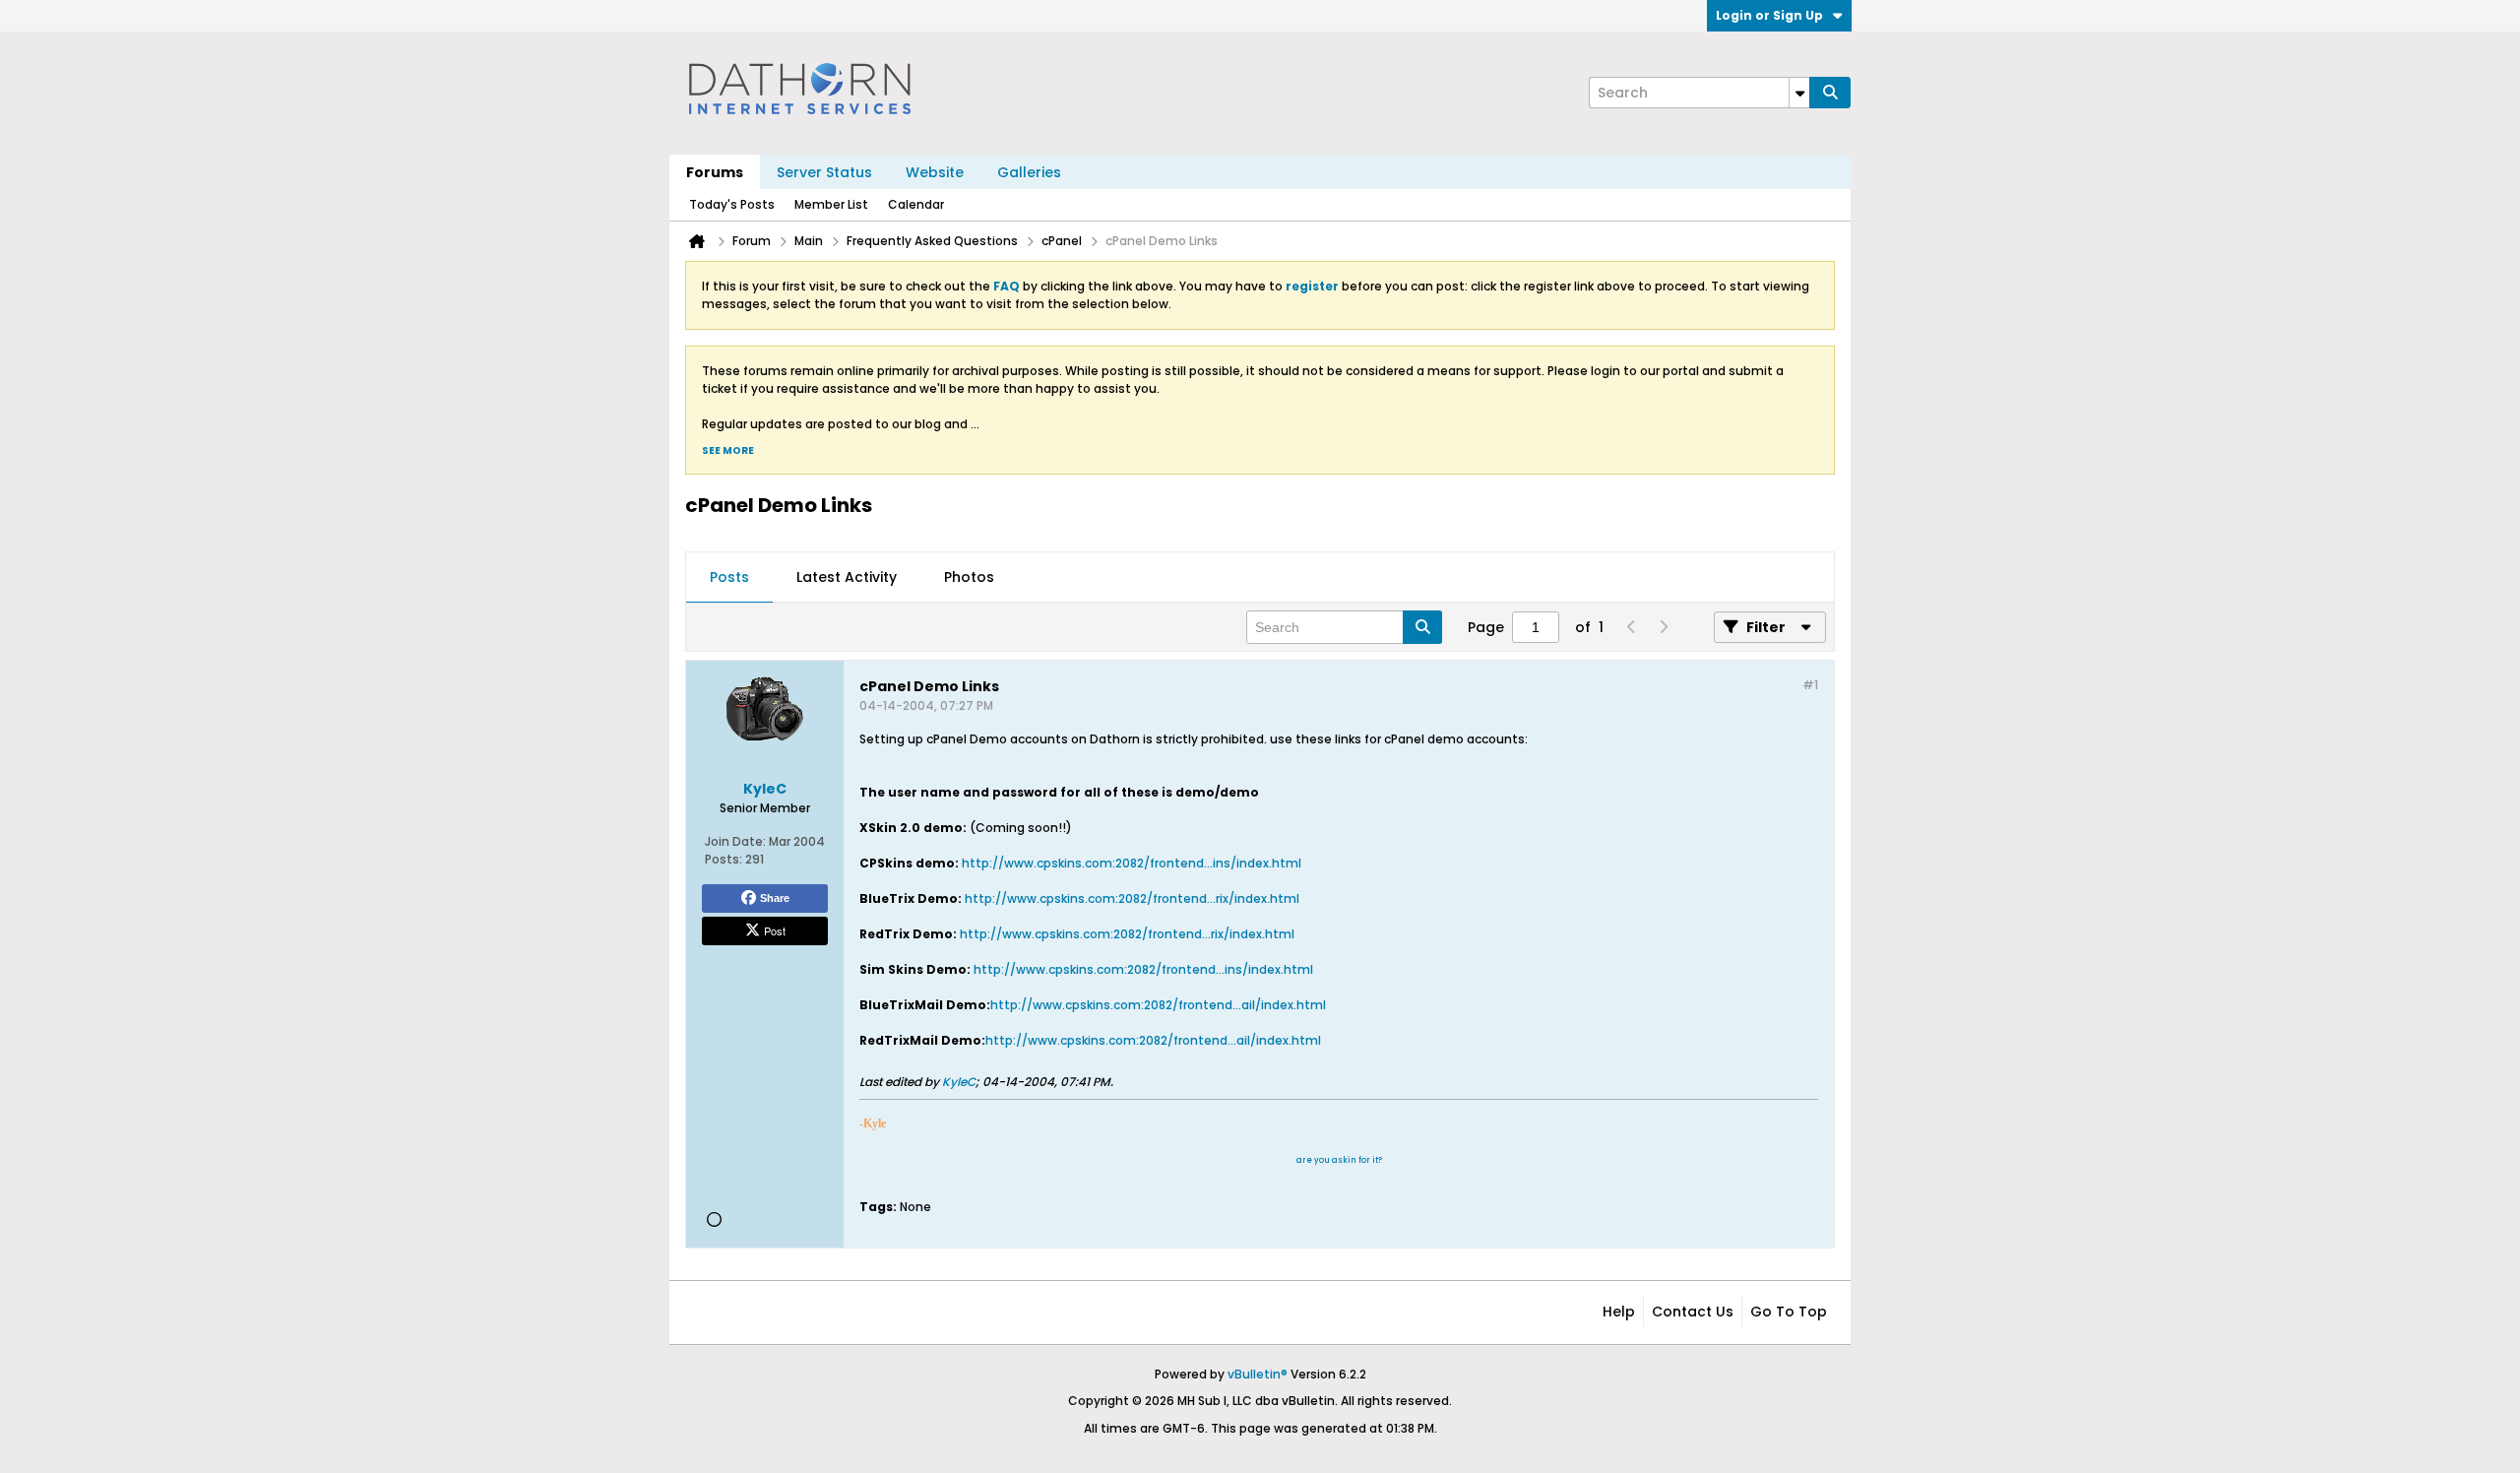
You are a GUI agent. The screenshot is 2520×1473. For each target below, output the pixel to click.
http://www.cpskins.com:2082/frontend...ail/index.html (1158, 1005)
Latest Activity (847, 577)
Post (775, 930)
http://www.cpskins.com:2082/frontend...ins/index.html (1132, 863)
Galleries (1029, 172)
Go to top (1789, 1312)
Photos (969, 577)
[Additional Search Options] (1799, 93)
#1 (1810, 685)
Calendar (916, 204)
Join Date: (735, 841)
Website (935, 172)
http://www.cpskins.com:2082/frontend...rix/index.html (1132, 898)
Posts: (724, 859)
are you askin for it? (1339, 1160)
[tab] (729, 578)
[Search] (1830, 93)
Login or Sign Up (1769, 15)
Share (775, 898)
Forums (715, 172)
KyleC (959, 1082)
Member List (831, 204)
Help (1619, 1312)
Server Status (824, 172)
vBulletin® (1258, 1374)
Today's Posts (732, 204)
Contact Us (1693, 1312)
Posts (729, 577)
